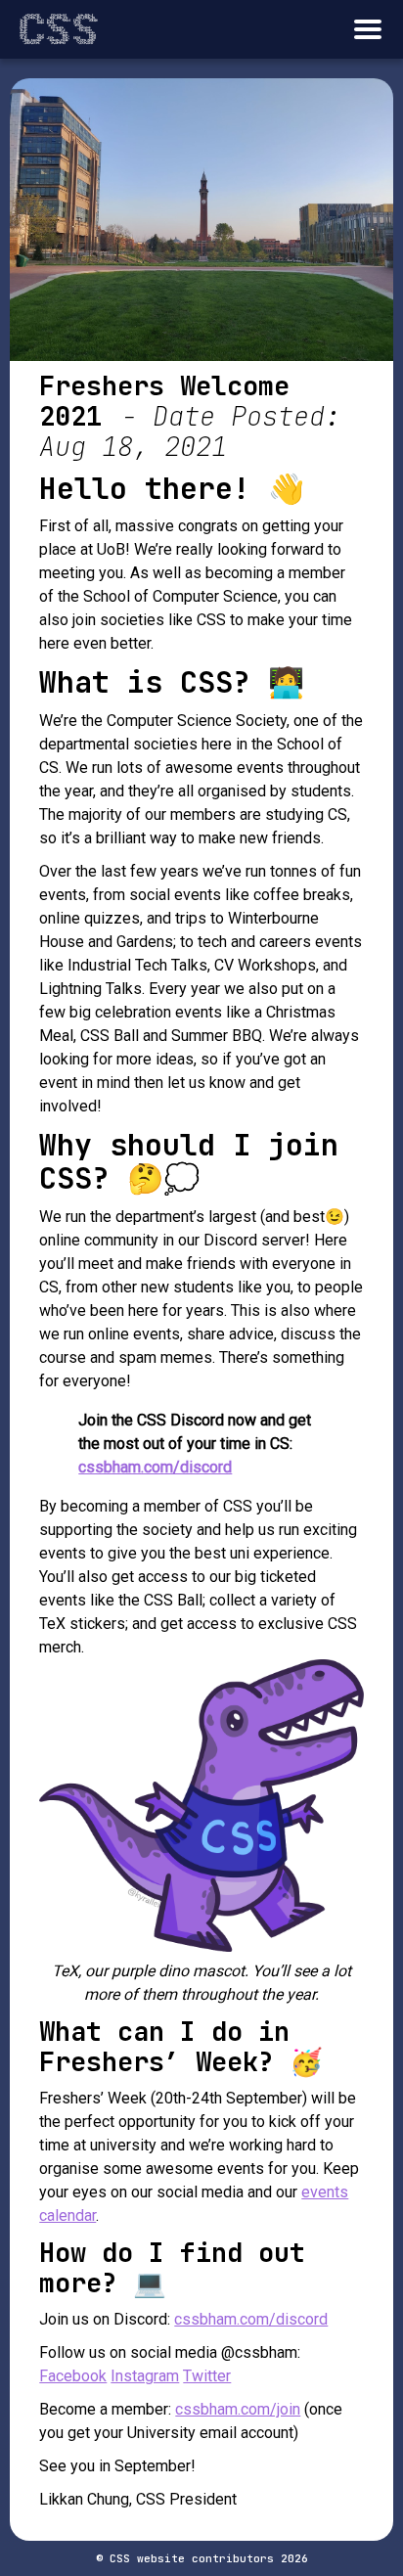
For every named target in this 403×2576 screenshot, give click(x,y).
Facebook (73, 2376)
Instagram (145, 2376)
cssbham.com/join (238, 2409)
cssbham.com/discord (155, 1467)
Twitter (207, 2376)
